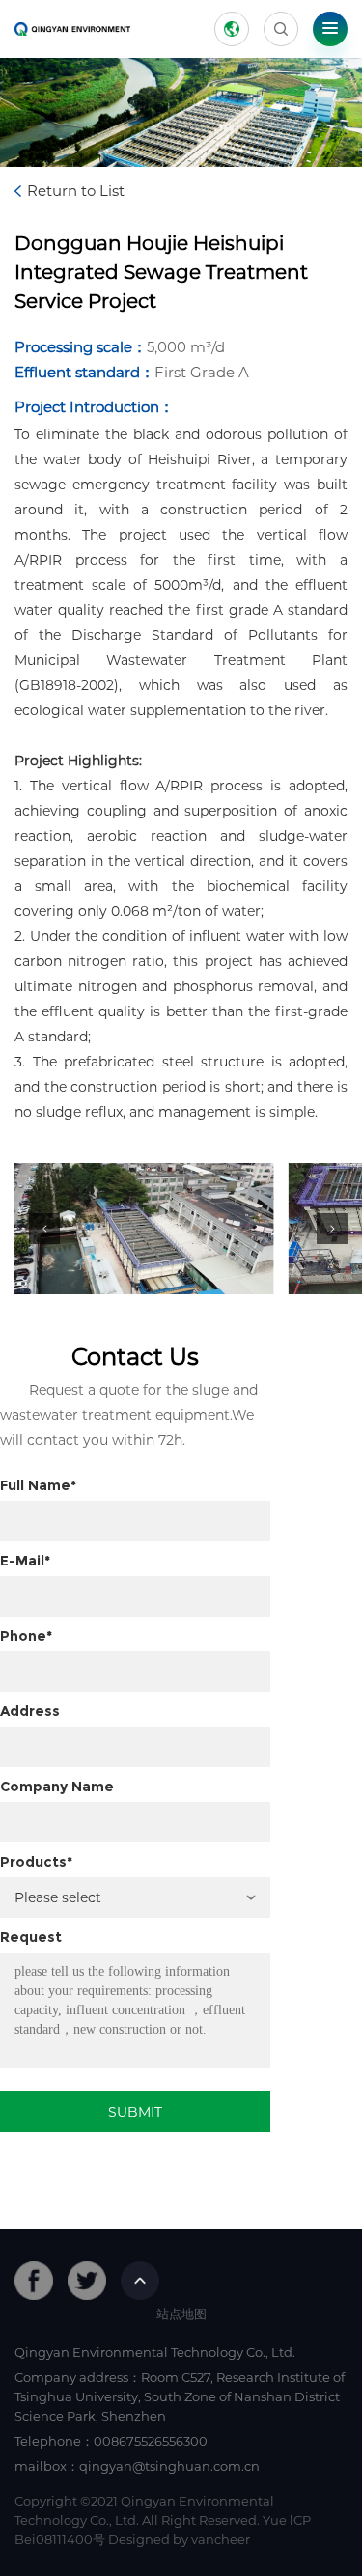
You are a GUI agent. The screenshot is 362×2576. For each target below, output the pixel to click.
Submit (135, 2112)
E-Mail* (25, 1561)
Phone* (26, 1636)
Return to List (76, 191)
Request (31, 1937)
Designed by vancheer (179, 2539)
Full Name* (38, 1485)
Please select (58, 1897)
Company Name (57, 1787)
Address (30, 1711)
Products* (36, 1862)
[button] (44, 1229)
